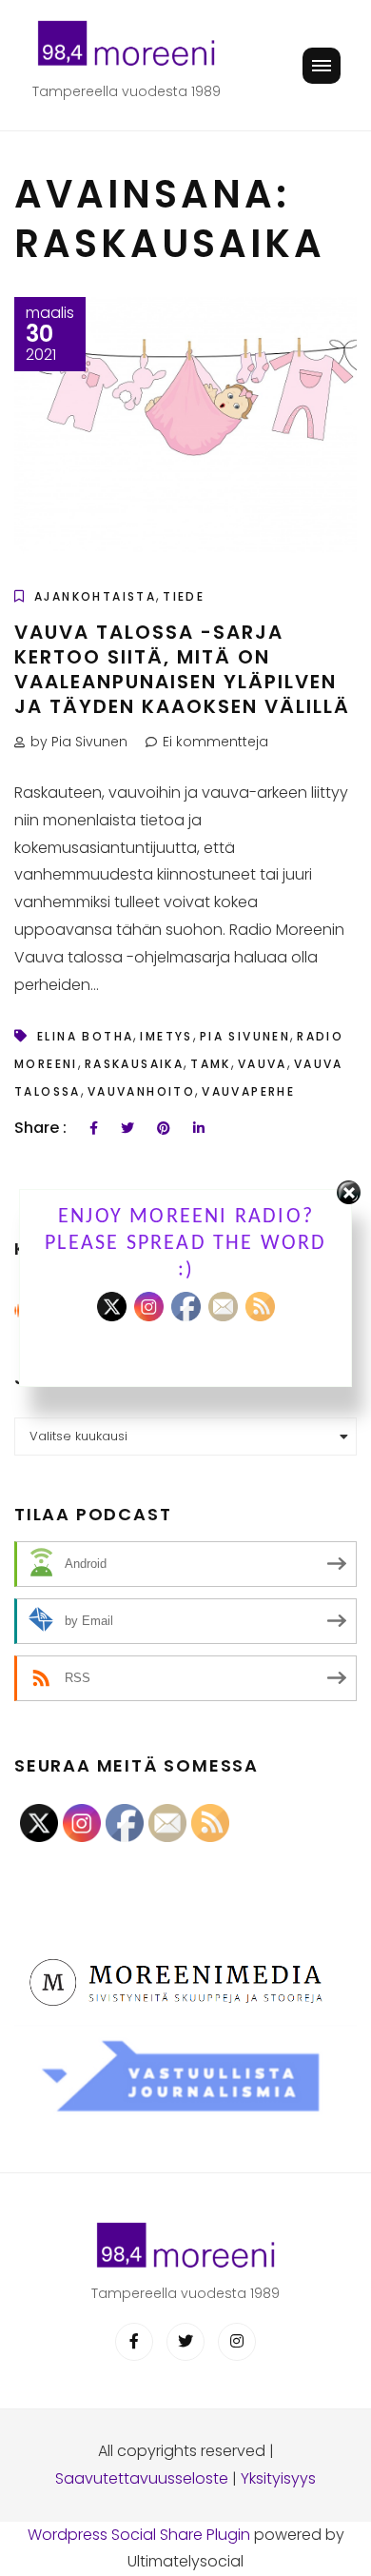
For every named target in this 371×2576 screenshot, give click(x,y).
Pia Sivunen (245, 1036)
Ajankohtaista (95, 596)
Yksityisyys (278, 2478)
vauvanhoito (141, 1091)
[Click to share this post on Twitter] (127, 1129)
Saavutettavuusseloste (142, 2478)
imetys (166, 1036)
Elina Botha (85, 1036)
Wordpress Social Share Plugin (141, 2535)
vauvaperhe (248, 1091)
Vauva (263, 1064)
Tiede (184, 596)
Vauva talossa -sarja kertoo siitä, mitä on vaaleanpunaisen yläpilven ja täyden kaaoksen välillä (182, 669)
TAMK (211, 1064)
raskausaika (134, 1064)
